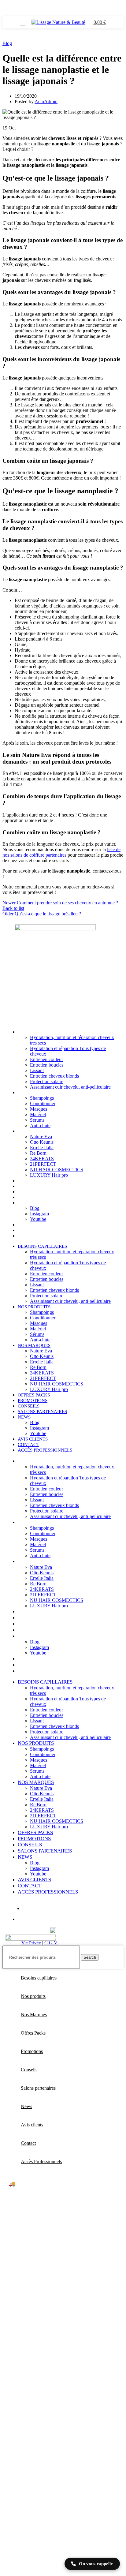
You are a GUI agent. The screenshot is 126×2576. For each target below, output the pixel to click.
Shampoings (42, 1098)
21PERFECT (43, 1164)
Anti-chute (40, 1125)
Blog (7, 43)
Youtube (38, 1219)
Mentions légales (102, 1937)
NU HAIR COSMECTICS (57, 1170)
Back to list (13, 908)
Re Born (38, 1153)
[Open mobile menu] (23, 22)
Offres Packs (34, 1181)
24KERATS (42, 1159)
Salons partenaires (42, 1197)
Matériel (38, 1114)
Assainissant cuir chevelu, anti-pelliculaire (70, 1087)
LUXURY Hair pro (49, 1175)
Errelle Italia (42, 1148)
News (24, 1203)
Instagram (39, 1214)
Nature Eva (41, 1137)
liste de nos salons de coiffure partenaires (61, 852)
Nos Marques (34, 1131)
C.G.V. (51, 1943)
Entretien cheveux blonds (54, 1076)
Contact (28, 1230)
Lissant (37, 1070)
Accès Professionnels (45, 1236)
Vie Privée (31, 1943)
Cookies (10, 1943)
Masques (39, 1109)
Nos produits (34, 1093)
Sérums (37, 1120)
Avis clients (33, 1225)
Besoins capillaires (42, 1032)
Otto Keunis (42, 1142)
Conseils (29, 1192)
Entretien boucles (47, 1065)
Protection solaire (47, 1081)
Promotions (33, 1186)
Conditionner (43, 1103)
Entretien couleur (46, 1059)
